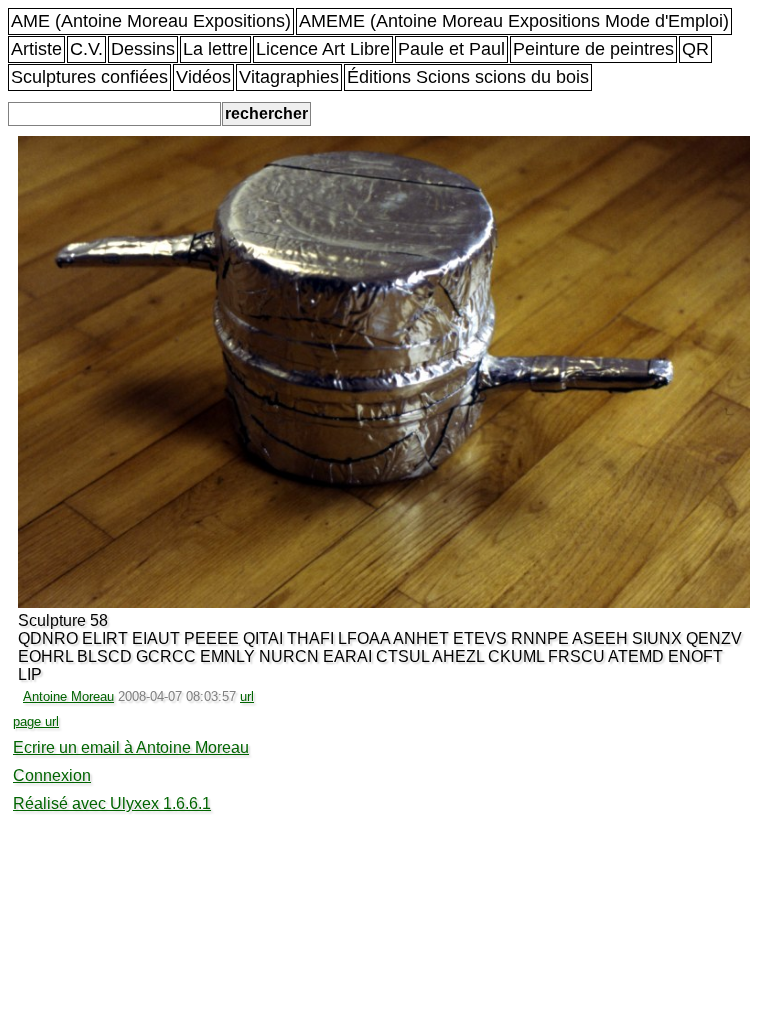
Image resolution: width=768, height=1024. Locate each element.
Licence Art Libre (323, 49)
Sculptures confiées (89, 77)
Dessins (143, 49)
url (247, 696)
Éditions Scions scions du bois (468, 77)
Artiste (36, 49)
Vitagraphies (289, 77)
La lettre (215, 49)
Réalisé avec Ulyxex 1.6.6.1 (112, 803)
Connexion (52, 775)
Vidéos (203, 77)
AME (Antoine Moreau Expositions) (151, 21)
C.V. (86, 49)
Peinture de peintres (593, 49)
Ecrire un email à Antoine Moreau (131, 747)
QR (695, 49)
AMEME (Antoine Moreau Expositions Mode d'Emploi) (514, 21)
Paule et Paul (451, 49)
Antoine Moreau (68, 696)
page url (36, 721)
